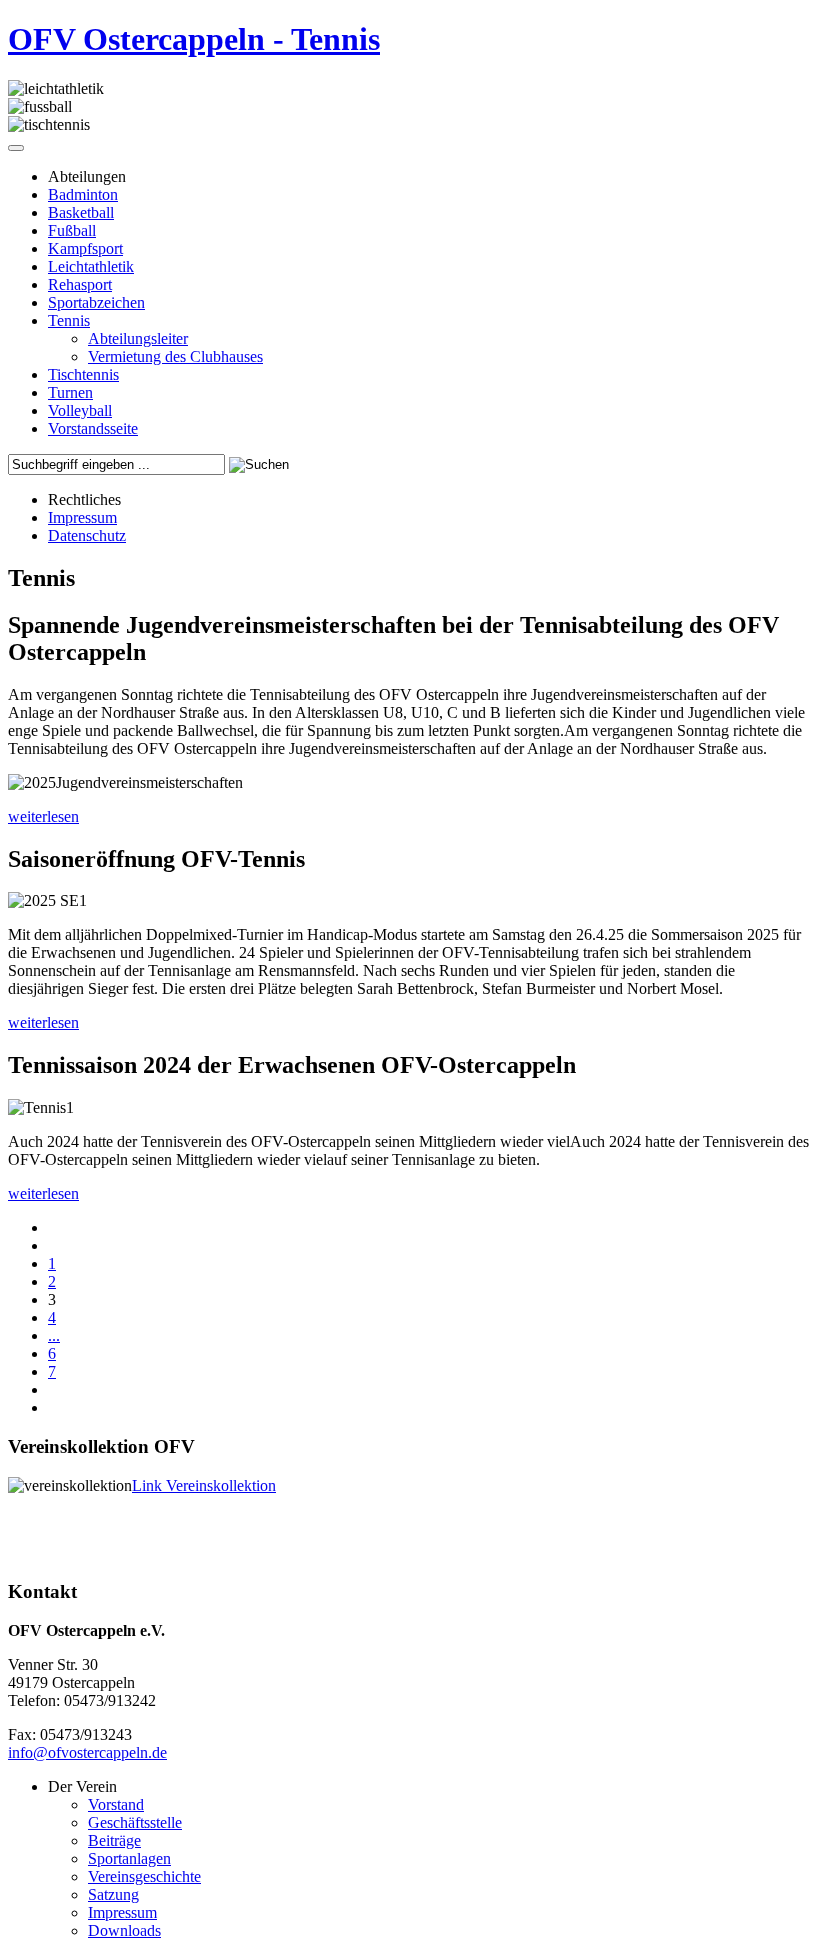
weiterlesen (43, 816)
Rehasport (80, 284)
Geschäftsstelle (135, 1822)
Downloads (124, 1930)
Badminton (83, 194)
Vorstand (116, 1804)
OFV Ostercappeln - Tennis (194, 39)
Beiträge (114, 1840)
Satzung (113, 1894)
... (54, 1335)
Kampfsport (85, 248)
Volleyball (80, 410)
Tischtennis (83, 374)
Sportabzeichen (96, 302)
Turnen (70, 392)
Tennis (69, 320)
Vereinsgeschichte (144, 1876)
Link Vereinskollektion (204, 1485)
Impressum (82, 517)
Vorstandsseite (93, 428)
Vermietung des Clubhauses (175, 356)
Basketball (81, 212)
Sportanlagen (129, 1858)
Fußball (72, 230)
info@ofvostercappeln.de (87, 1752)
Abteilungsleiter (138, 338)
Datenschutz (87, 535)
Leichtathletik (91, 266)
